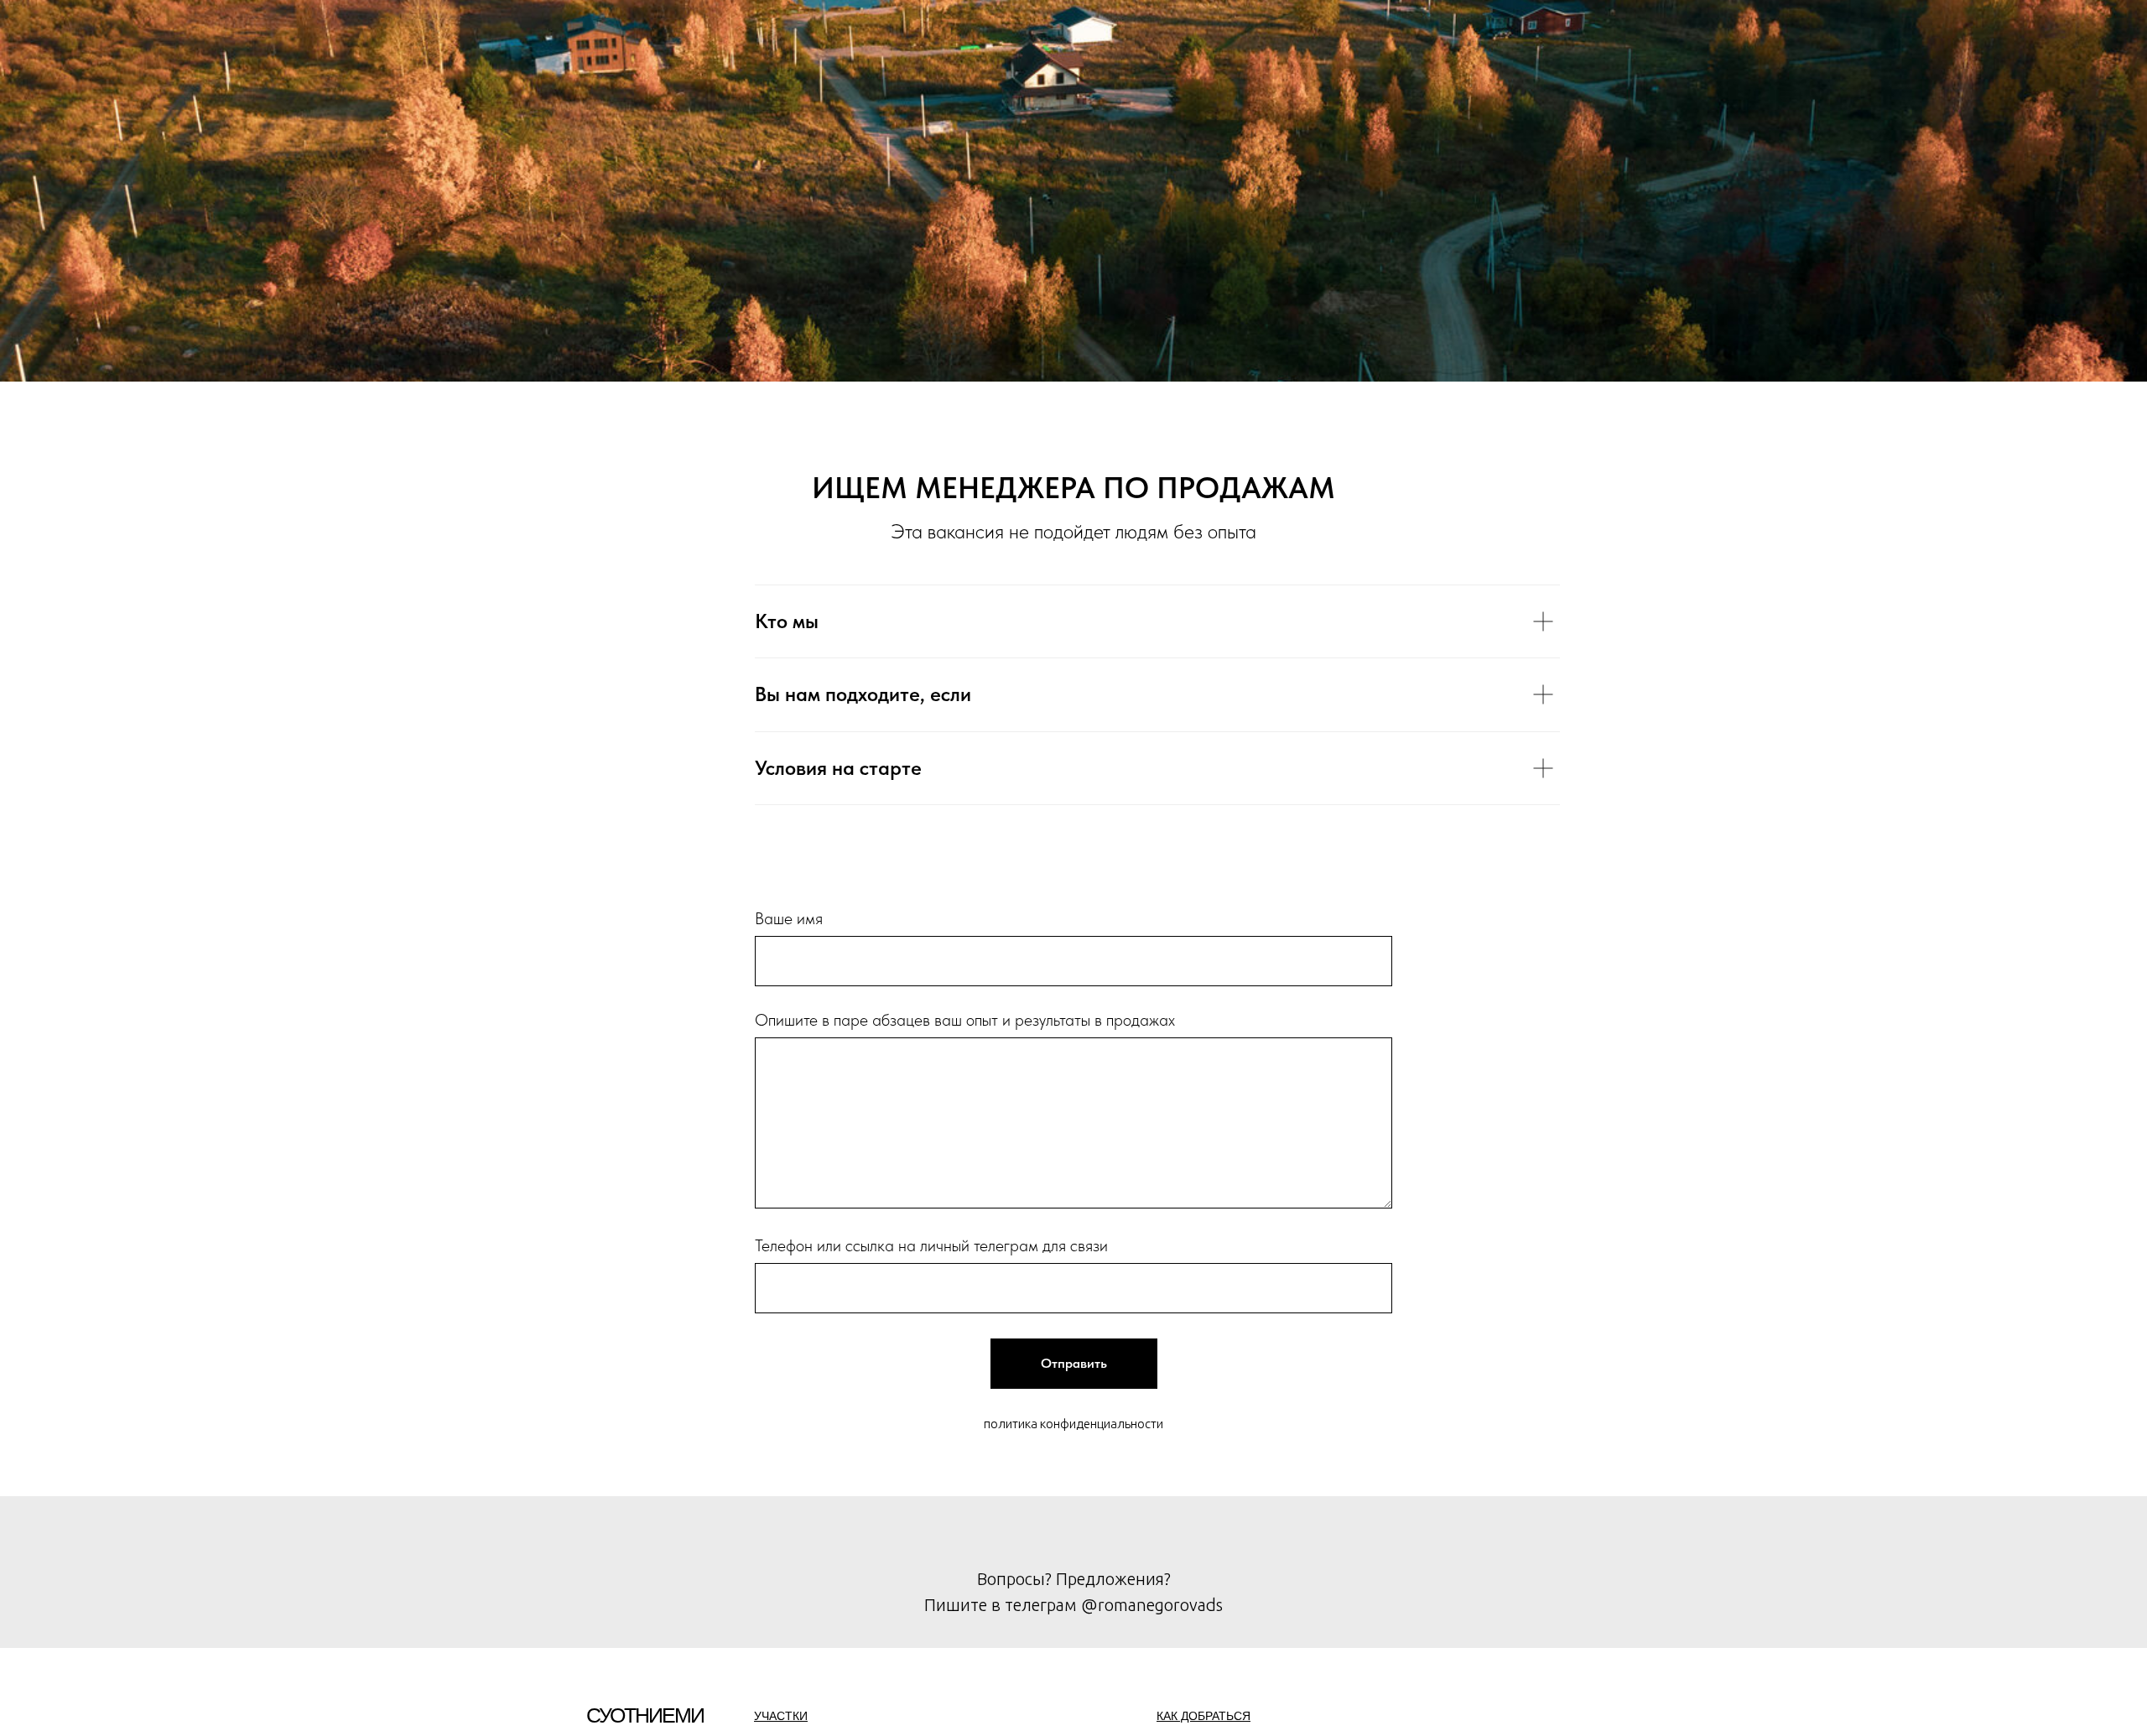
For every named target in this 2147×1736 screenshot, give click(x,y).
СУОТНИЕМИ (645, 1715)
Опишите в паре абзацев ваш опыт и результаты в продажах (965, 1020)
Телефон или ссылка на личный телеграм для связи (931, 1245)
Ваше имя (789, 918)
